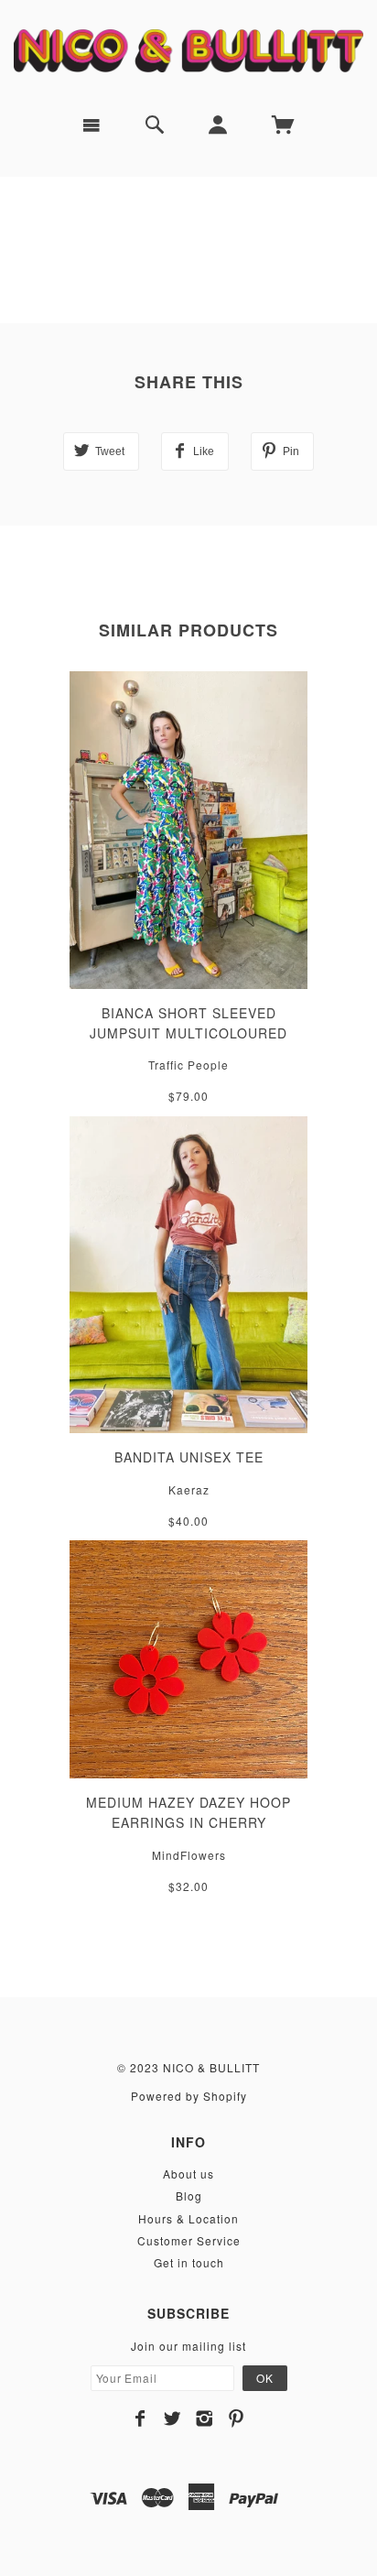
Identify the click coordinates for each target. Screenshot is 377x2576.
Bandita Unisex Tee (189, 1457)
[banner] (188, 50)
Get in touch (189, 2262)
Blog (189, 2196)
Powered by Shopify (189, 2096)
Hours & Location (188, 2218)
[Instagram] (205, 2418)
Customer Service (189, 2240)
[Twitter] (172, 2418)
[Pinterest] (237, 2418)
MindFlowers (189, 1855)
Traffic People (188, 1065)
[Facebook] (140, 2418)
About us (188, 2174)
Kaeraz (189, 1489)
